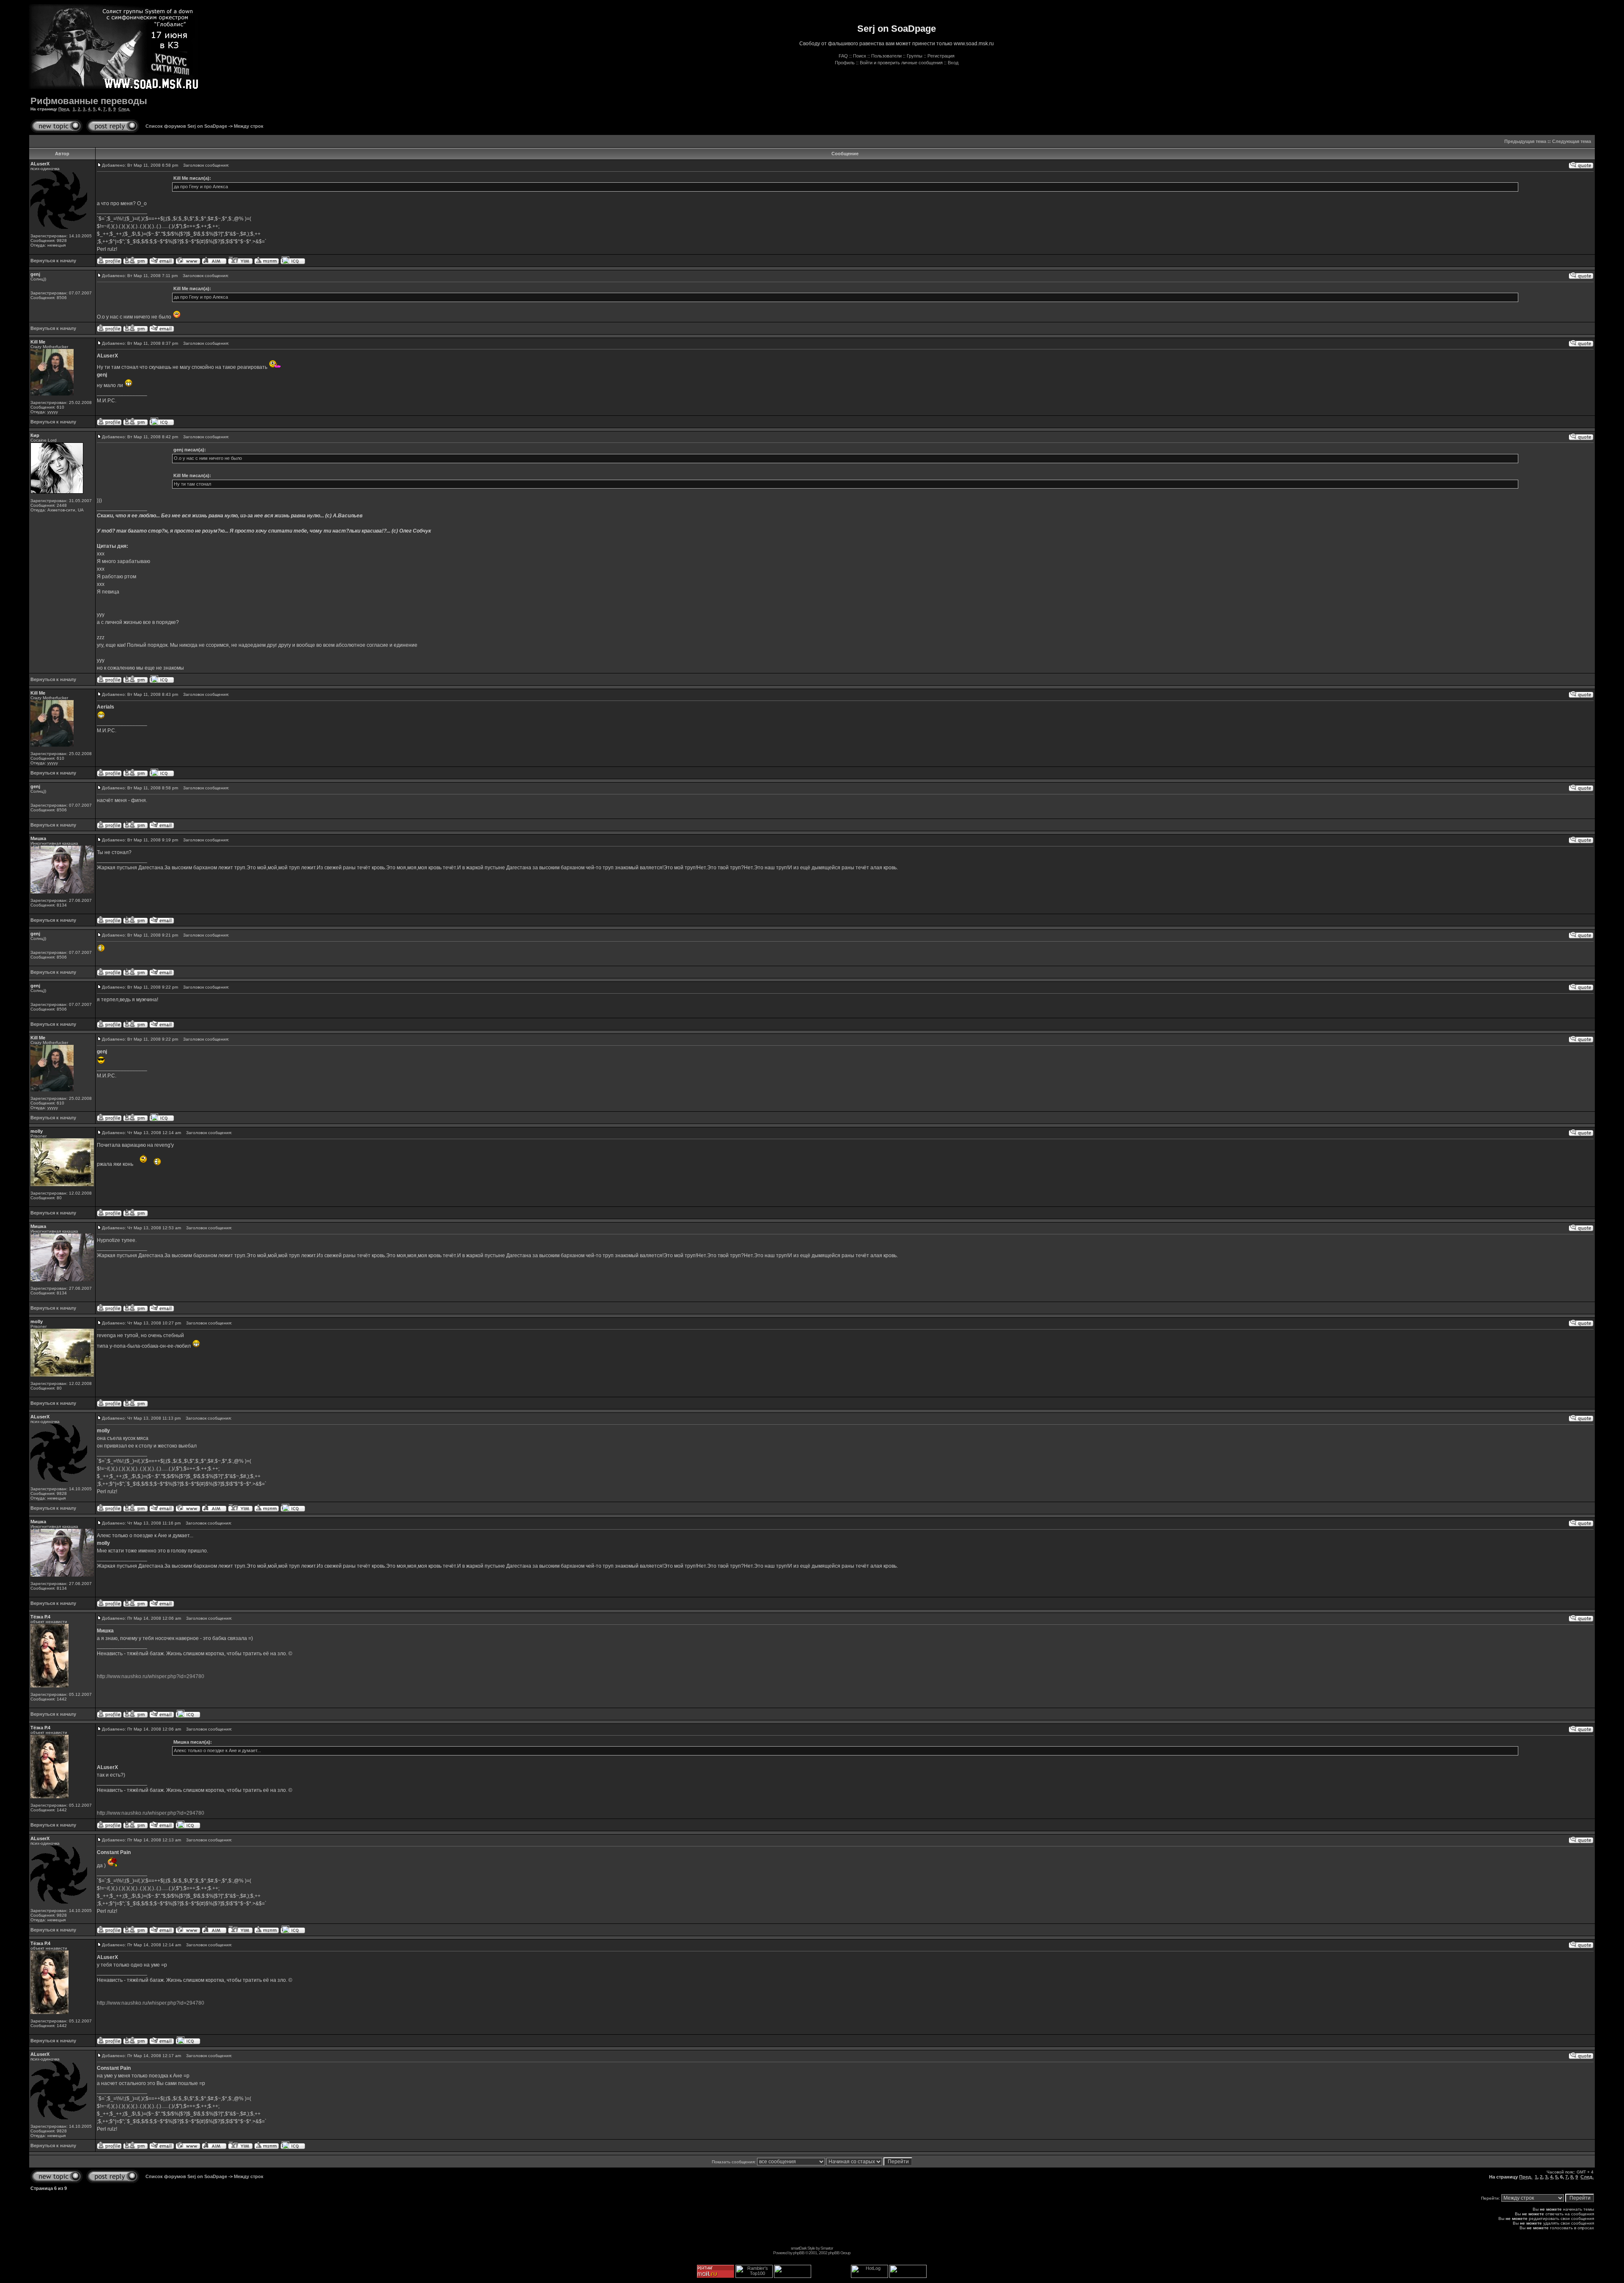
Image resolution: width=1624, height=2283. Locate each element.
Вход (953, 63)
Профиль (845, 63)
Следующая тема (1572, 141)
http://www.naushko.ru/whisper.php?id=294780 (151, 1676)
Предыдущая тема (1525, 141)
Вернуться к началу (53, 261)
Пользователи (886, 56)
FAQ (843, 56)
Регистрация (941, 56)
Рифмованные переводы (89, 101)
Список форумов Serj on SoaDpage (186, 126)
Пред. (64, 109)
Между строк (249, 126)
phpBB (799, 2253)
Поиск (860, 56)
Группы (915, 56)
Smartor (827, 2248)
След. (124, 109)
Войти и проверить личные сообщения (901, 63)
